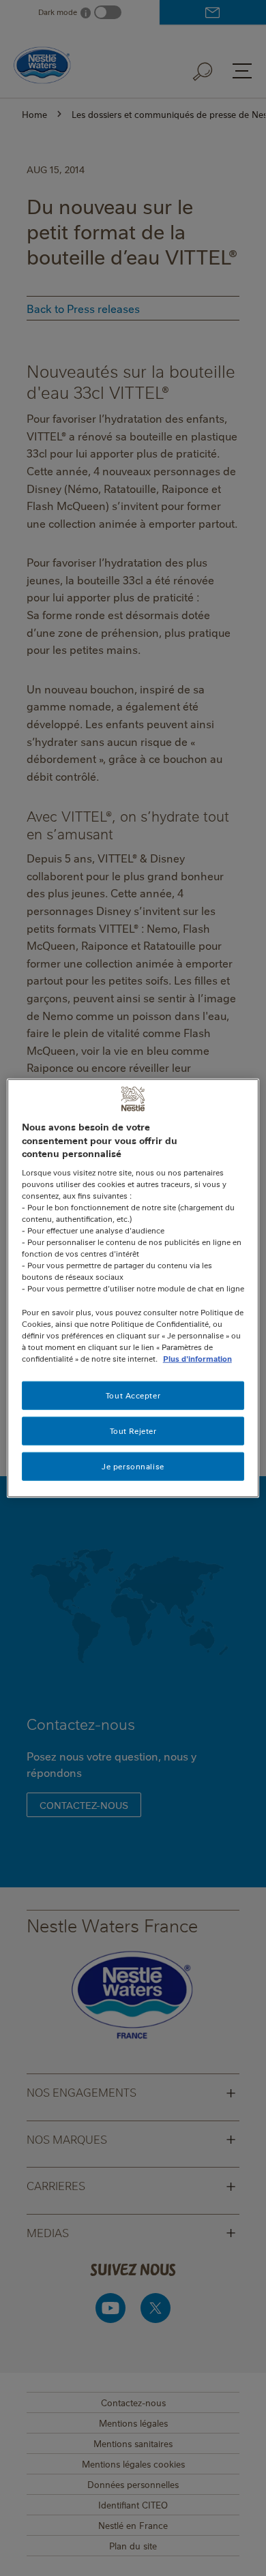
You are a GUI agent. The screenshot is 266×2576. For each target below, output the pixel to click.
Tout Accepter (133, 1395)
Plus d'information (197, 1358)
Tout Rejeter (133, 1430)
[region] (133, 1288)
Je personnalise (133, 1466)
